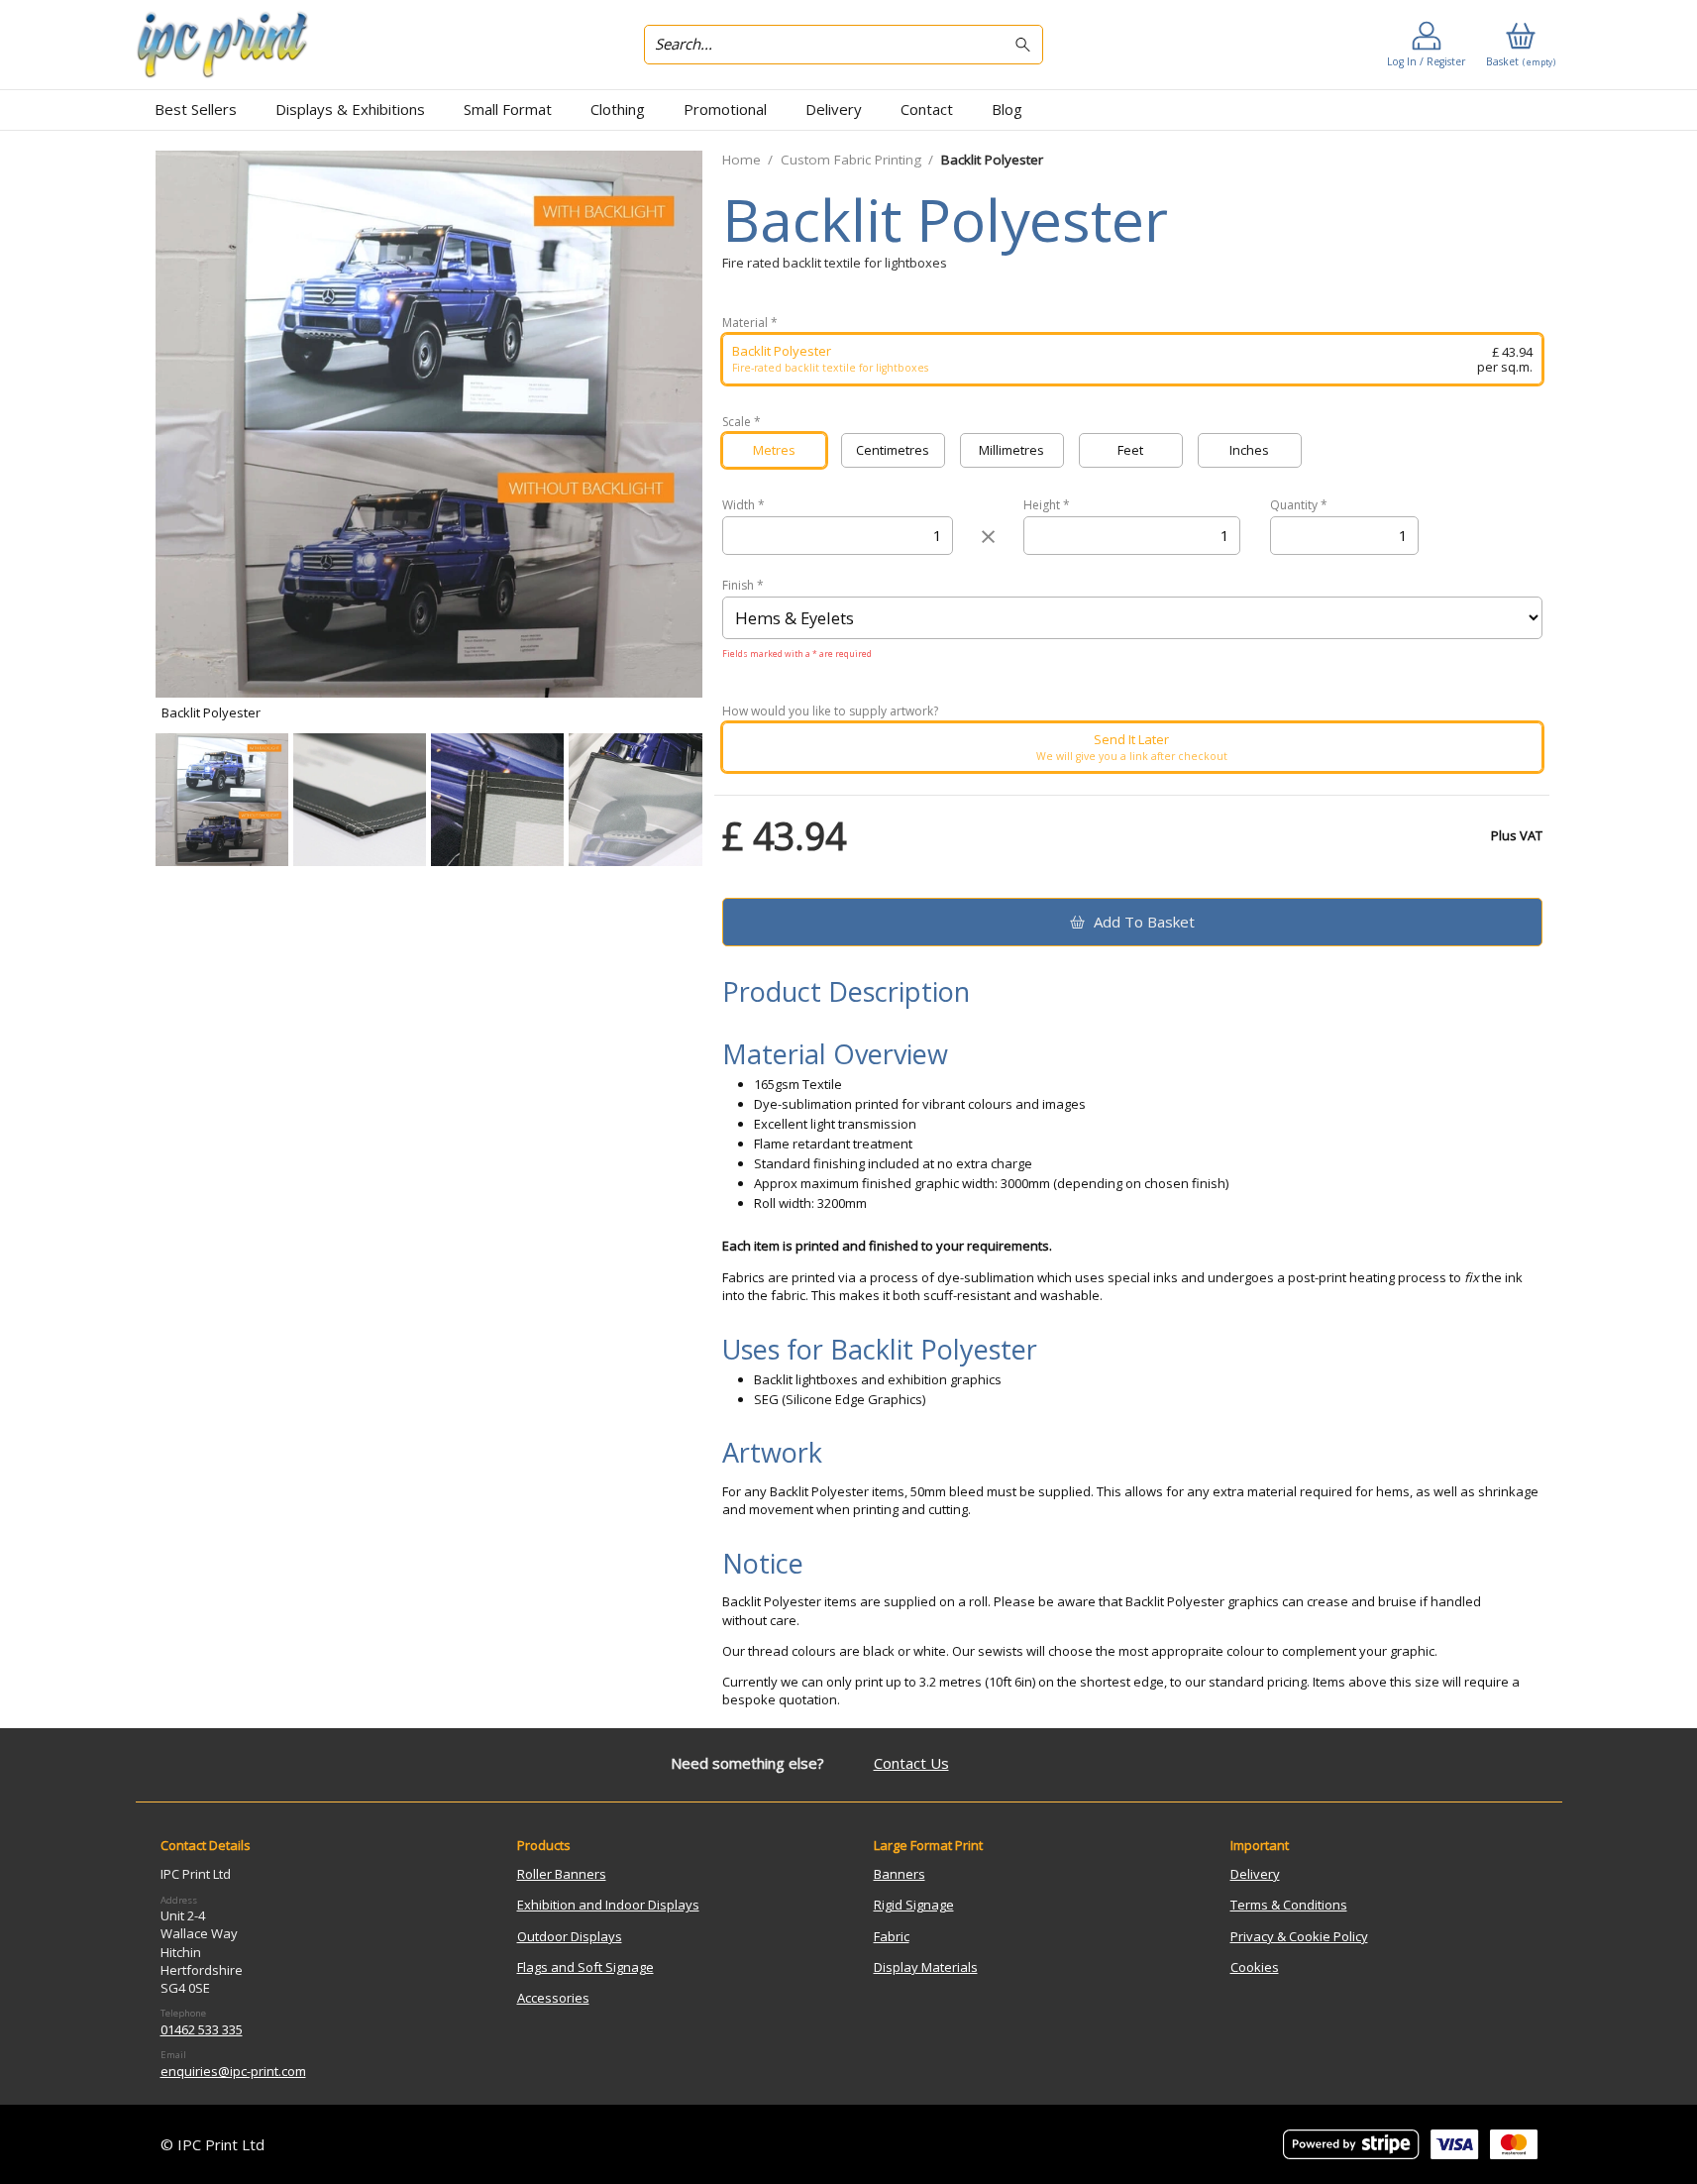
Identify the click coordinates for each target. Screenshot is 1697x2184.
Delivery (834, 109)
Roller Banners (562, 1874)
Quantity (1299, 505)
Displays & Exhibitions (350, 109)
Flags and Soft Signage (585, 1967)
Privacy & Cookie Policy (1299, 1936)
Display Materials (926, 1967)
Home (742, 160)
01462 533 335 (202, 2029)
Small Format (508, 109)
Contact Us (911, 1763)
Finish (743, 586)
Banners (900, 1874)
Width (743, 505)
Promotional (725, 109)
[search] (1026, 45)
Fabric (892, 1936)
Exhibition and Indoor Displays (608, 1905)
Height (1047, 505)
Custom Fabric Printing (851, 160)
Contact (927, 109)
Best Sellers (196, 109)
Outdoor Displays (570, 1936)
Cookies (1255, 1967)
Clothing (618, 109)
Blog (1007, 109)
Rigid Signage (914, 1905)
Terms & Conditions (1289, 1905)
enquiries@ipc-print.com (233, 2071)
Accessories (553, 1998)
